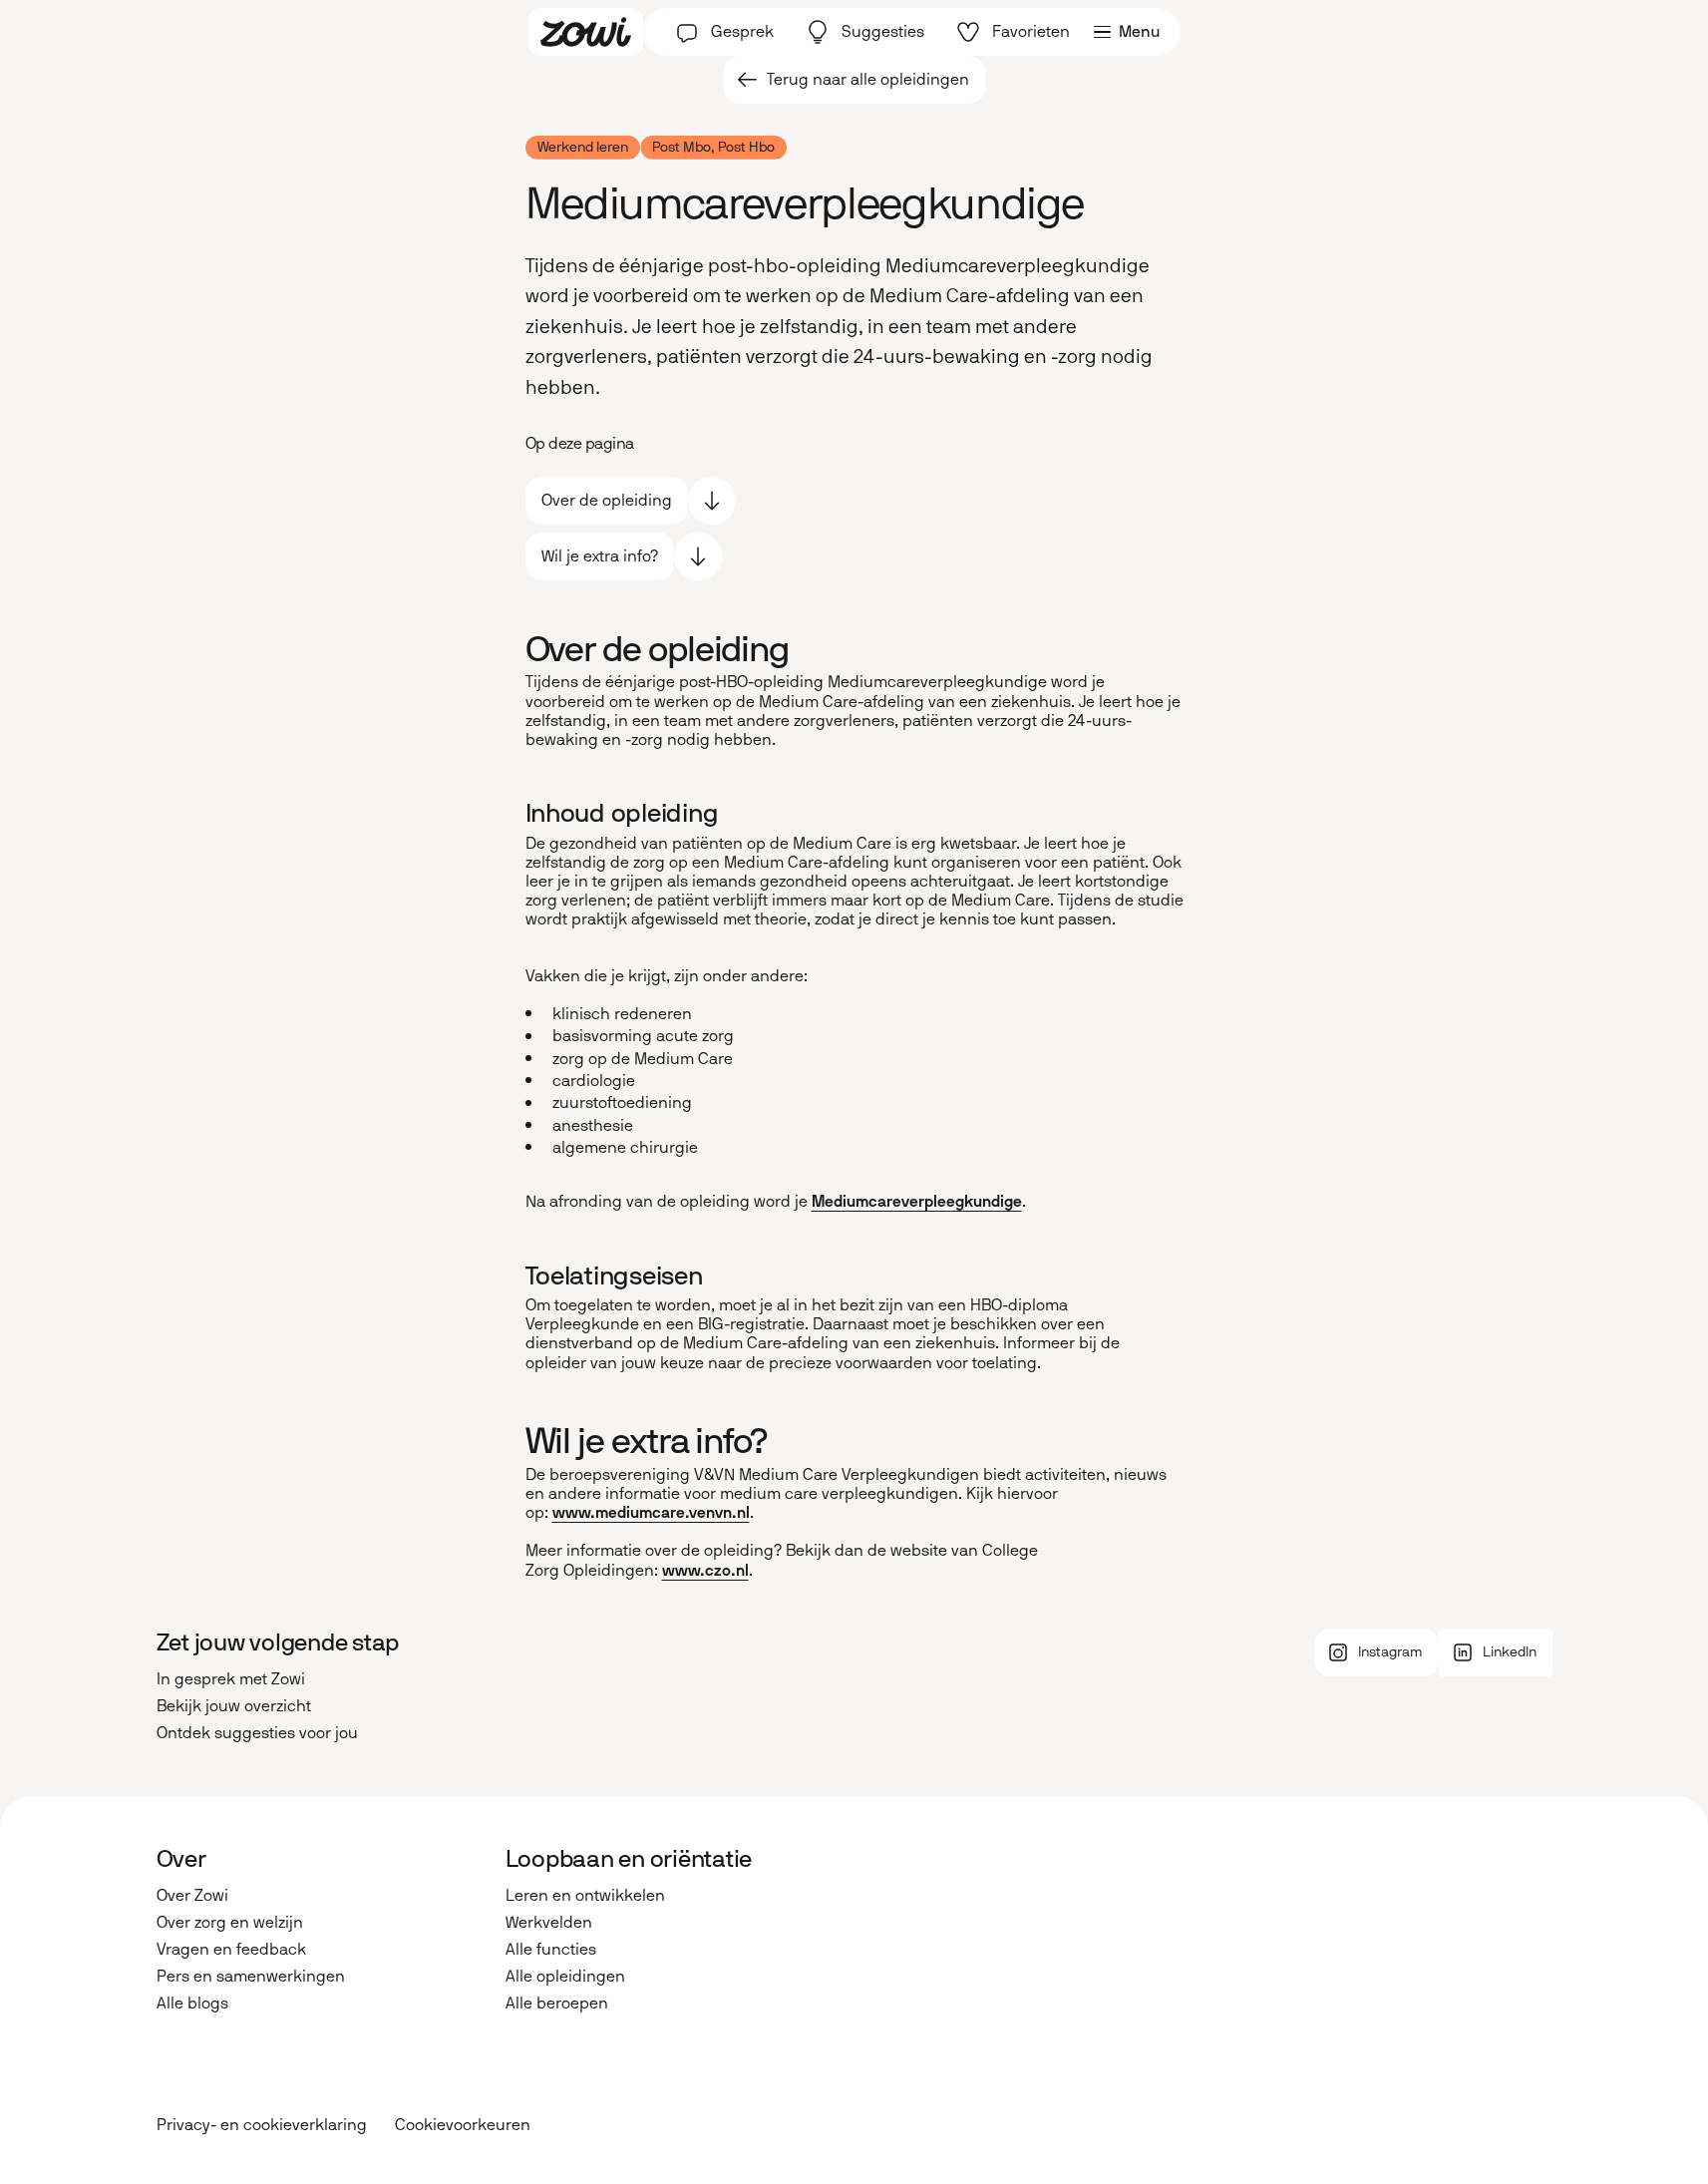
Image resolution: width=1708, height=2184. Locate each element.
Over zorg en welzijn (230, 1922)
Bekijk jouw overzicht (234, 1706)
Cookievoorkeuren (463, 2125)
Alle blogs (192, 2003)
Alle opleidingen (565, 1976)
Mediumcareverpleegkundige (917, 1201)
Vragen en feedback (231, 1949)
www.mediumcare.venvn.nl (651, 1512)
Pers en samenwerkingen (251, 1976)
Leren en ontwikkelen (585, 1895)
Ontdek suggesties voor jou (257, 1733)
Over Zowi (192, 1895)
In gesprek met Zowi (231, 1679)
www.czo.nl (705, 1570)
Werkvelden (549, 1922)
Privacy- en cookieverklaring (262, 2125)
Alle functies (551, 1949)
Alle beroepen (557, 2003)
